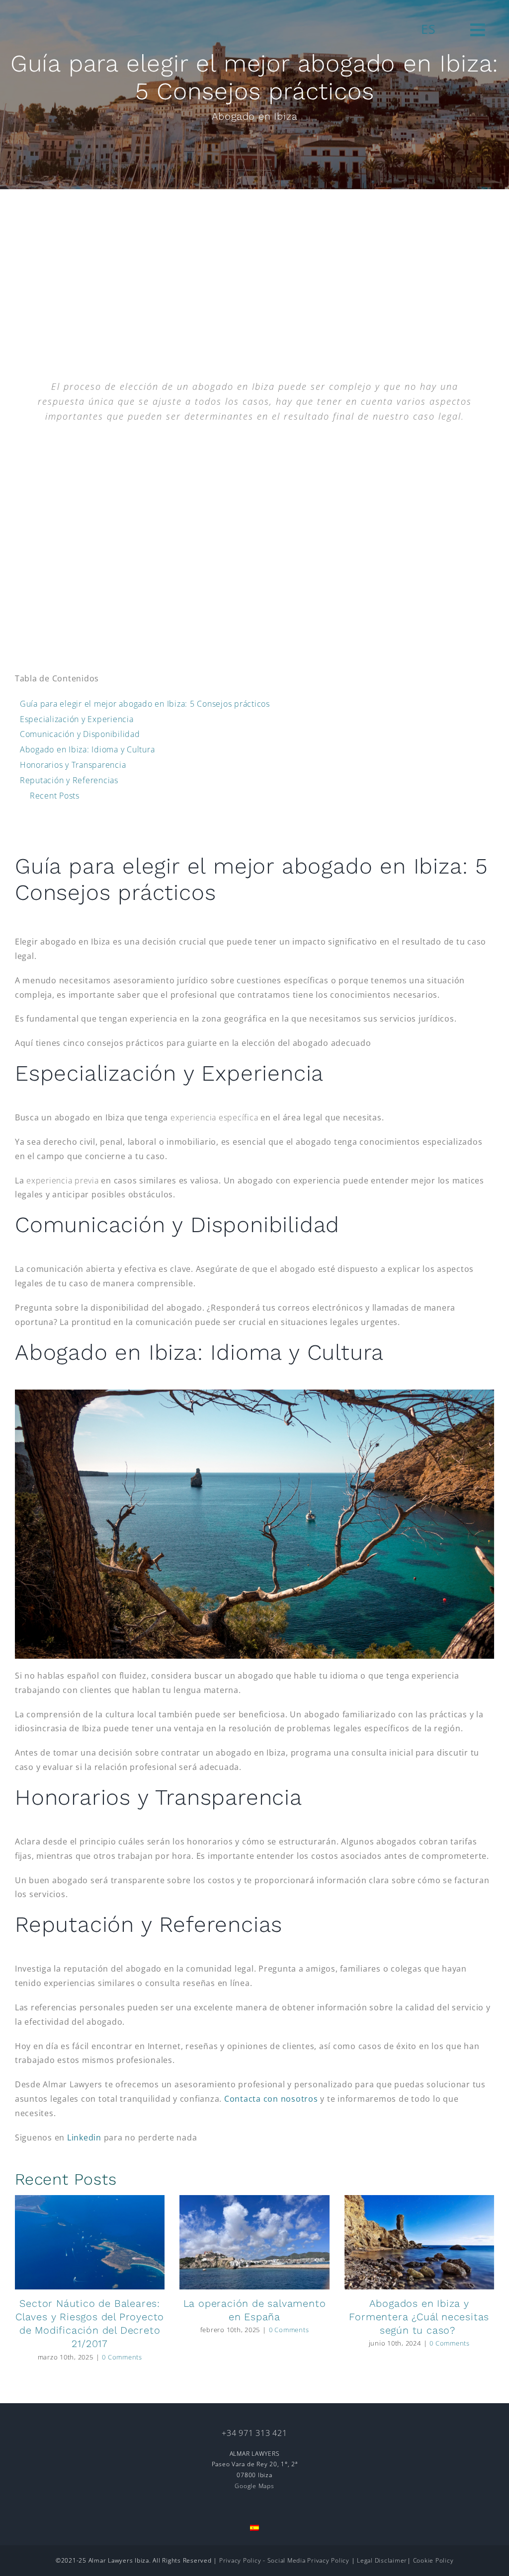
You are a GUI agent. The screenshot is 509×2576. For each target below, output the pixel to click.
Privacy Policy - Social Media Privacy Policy (285, 2560)
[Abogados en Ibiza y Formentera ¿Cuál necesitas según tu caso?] (419, 2242)
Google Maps (254, 2486)
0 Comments (122, 2357)
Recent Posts (55, 796)
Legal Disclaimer (382, 2560)
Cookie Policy (433, 2560)
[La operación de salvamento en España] (254, 2242)
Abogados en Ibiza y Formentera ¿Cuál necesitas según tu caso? (419, 2317)
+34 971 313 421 (254, 2433)
